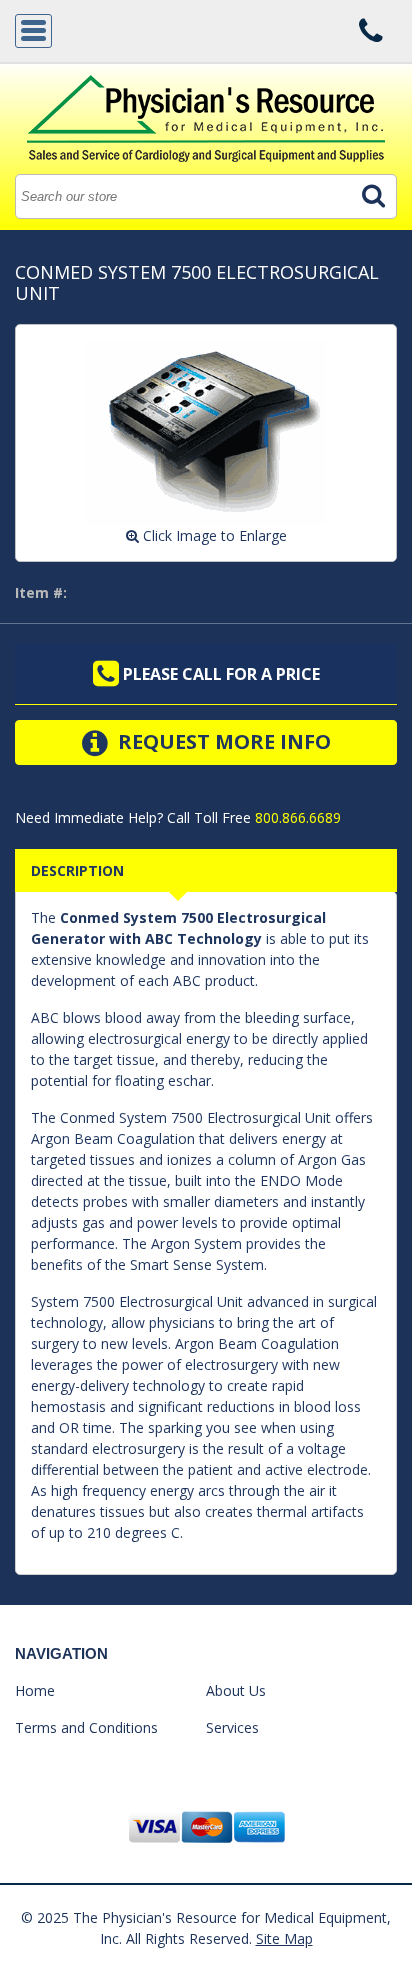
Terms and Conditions (86, 1727)
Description (77, 870)
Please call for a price (219, 674)
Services (232, 1727)
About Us (236, 1690)
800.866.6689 (296, 817)
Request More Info (222, 741)
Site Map (284, 1938)
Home (35, 1690)
